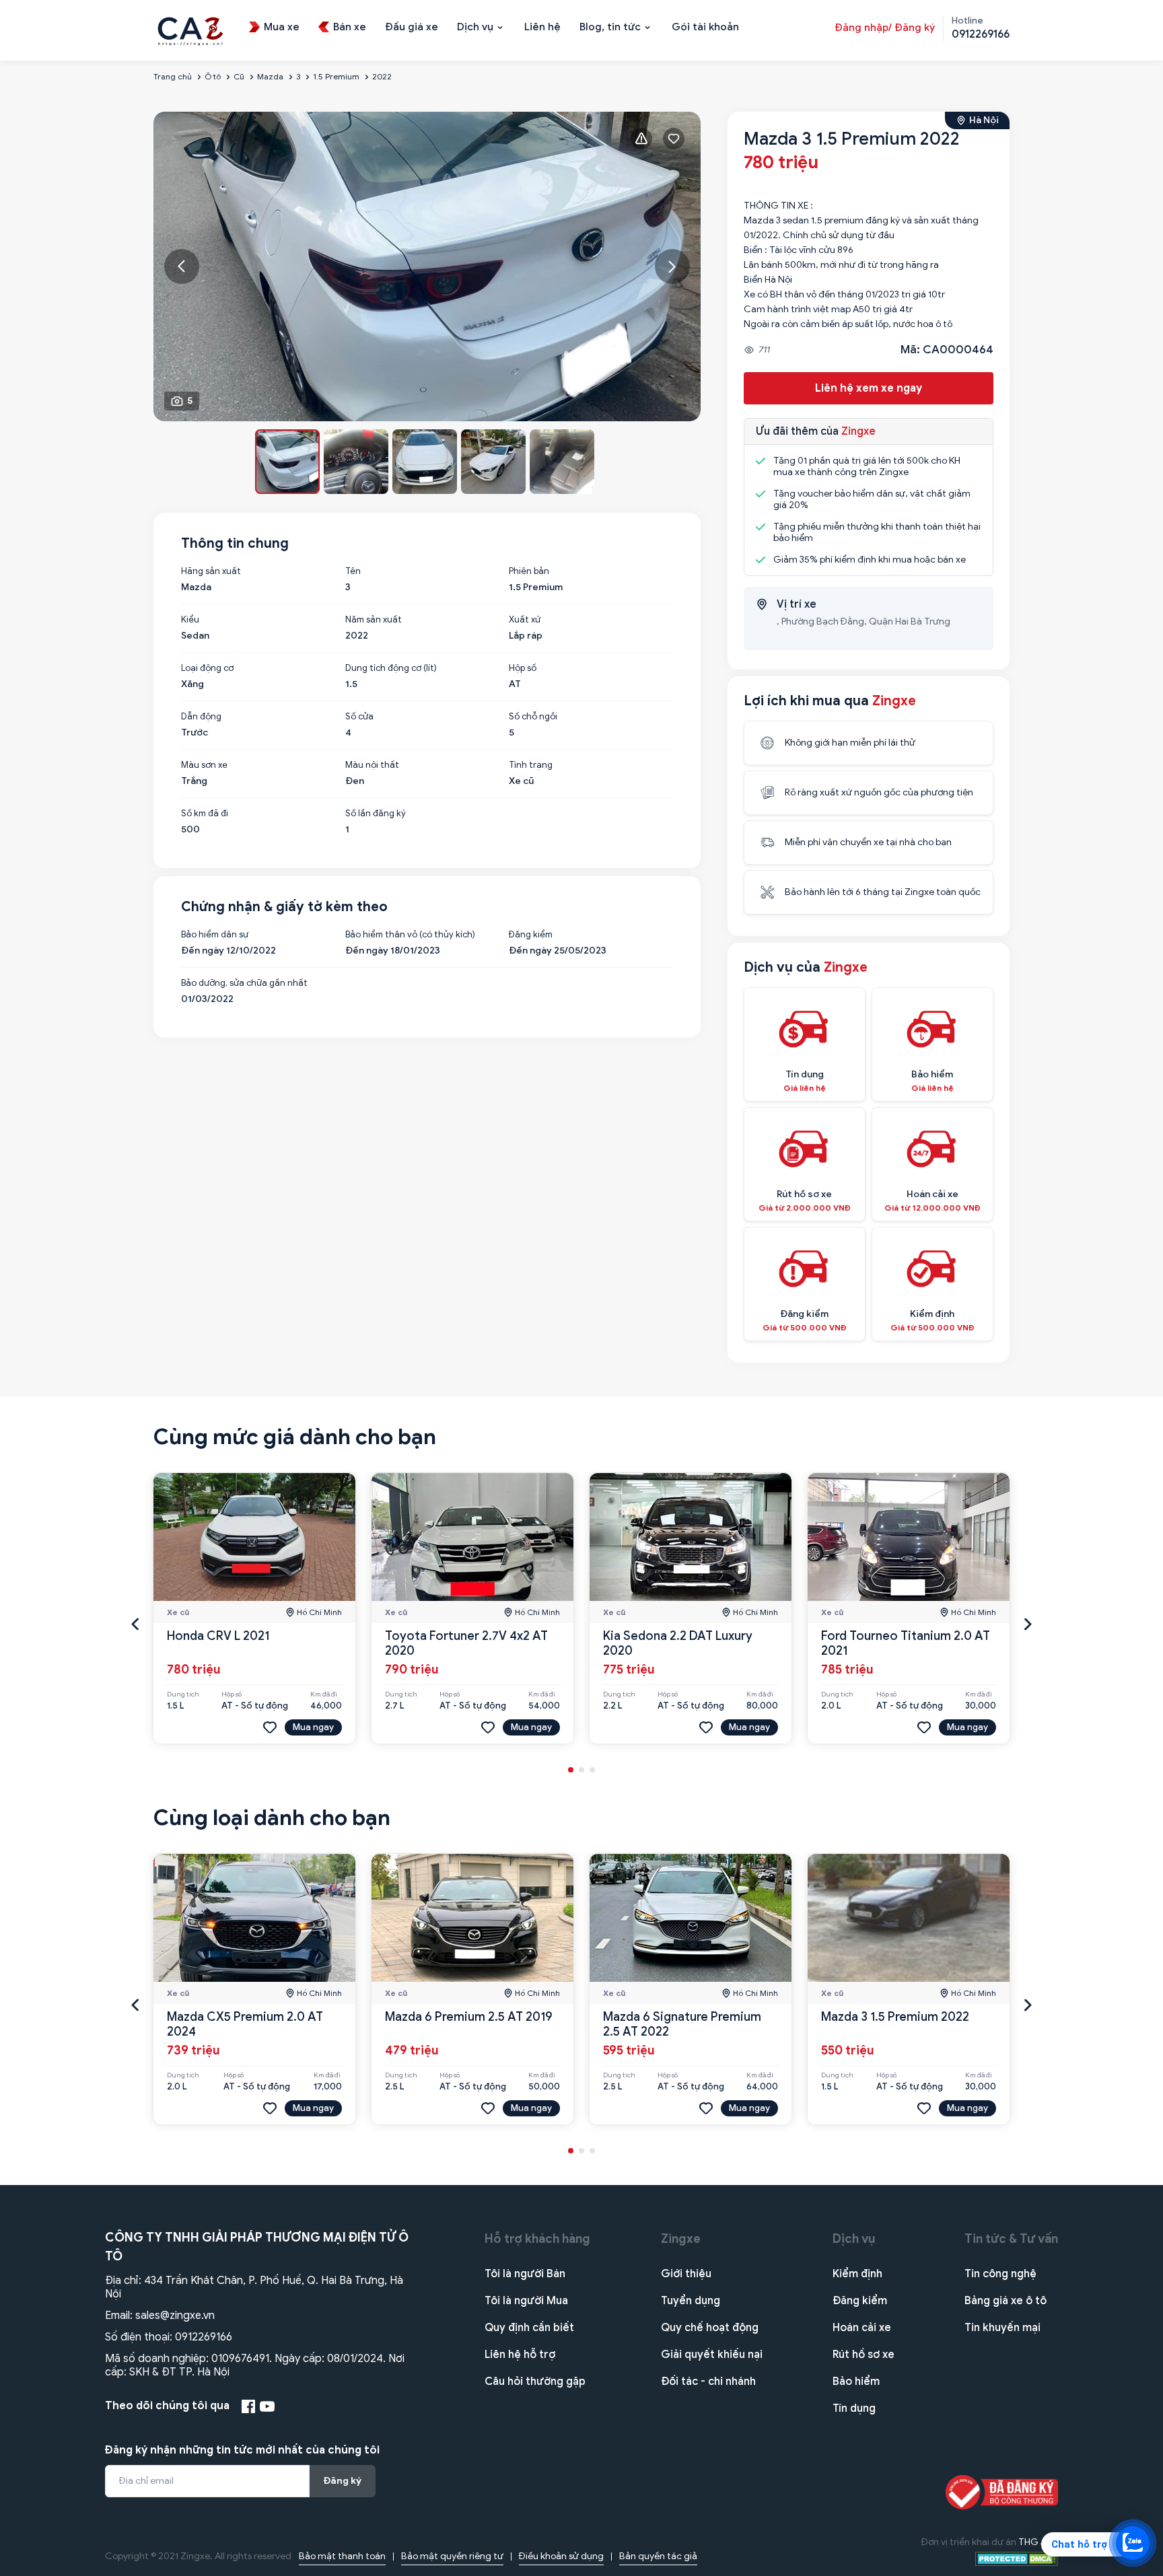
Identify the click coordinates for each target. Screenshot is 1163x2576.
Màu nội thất (372, 765)
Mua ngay (313, 1727)
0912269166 (204, 2337)
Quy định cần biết (529, 2328)
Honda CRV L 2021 (218, 1636)
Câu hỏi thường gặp (535, 2382)
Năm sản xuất (374, 620)
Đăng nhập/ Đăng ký (885, 28)
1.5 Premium (336, 76)
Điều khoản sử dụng (561, 2556)
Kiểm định (857, 2274)
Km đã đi (324, 1694)
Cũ (239, 76)
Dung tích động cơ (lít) (391, 668)
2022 (382, 76)
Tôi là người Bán (525, 2274)
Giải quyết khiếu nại (712, 2355)
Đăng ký (343, 2481)
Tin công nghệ (1000, 2274)
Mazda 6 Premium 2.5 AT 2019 (469, 2017)
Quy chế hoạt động (710, 2328)
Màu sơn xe (204, 765)
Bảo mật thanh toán (342, 2556)
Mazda (270, 76)
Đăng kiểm (531, 935)
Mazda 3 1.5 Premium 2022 (895, 2017)
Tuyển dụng (691, 2301)
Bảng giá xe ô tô (1006, 2301)
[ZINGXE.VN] (190, 30)
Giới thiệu (686, 2274)
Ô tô (213, 76)
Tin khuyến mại (1002, 2328)
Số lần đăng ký (376, 814)
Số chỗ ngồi (533, 717)
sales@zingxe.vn (175, 2316)
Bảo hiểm (856, 2382)
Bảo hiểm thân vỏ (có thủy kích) (410, 935)
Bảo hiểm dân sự (215, 935)
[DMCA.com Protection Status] (1017, 2558)
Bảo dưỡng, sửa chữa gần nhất (244, 983)
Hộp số (523, 668)
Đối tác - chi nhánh (708, 2382)
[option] (427, 266)
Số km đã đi (205, 814)
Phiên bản (529, 571)
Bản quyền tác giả (658, 2556)
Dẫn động (201, 717)
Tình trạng (531, 765)
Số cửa (359, 717)
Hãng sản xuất (211, 571)
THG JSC (1038, 2542)
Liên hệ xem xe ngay (869, 388)
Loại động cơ (207, 668)
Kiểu (190, 620)
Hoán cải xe (862, 2328)
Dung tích (183, 1694)
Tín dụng (854, 2408)
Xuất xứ (525, 620)
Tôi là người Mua (526, 2301)
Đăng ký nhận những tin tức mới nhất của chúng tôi (242, 2450)
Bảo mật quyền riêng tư (452, 2556)
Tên (353, 571)
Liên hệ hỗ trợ (520, 2355)
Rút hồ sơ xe (864, 2355)
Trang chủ (173, 76)
